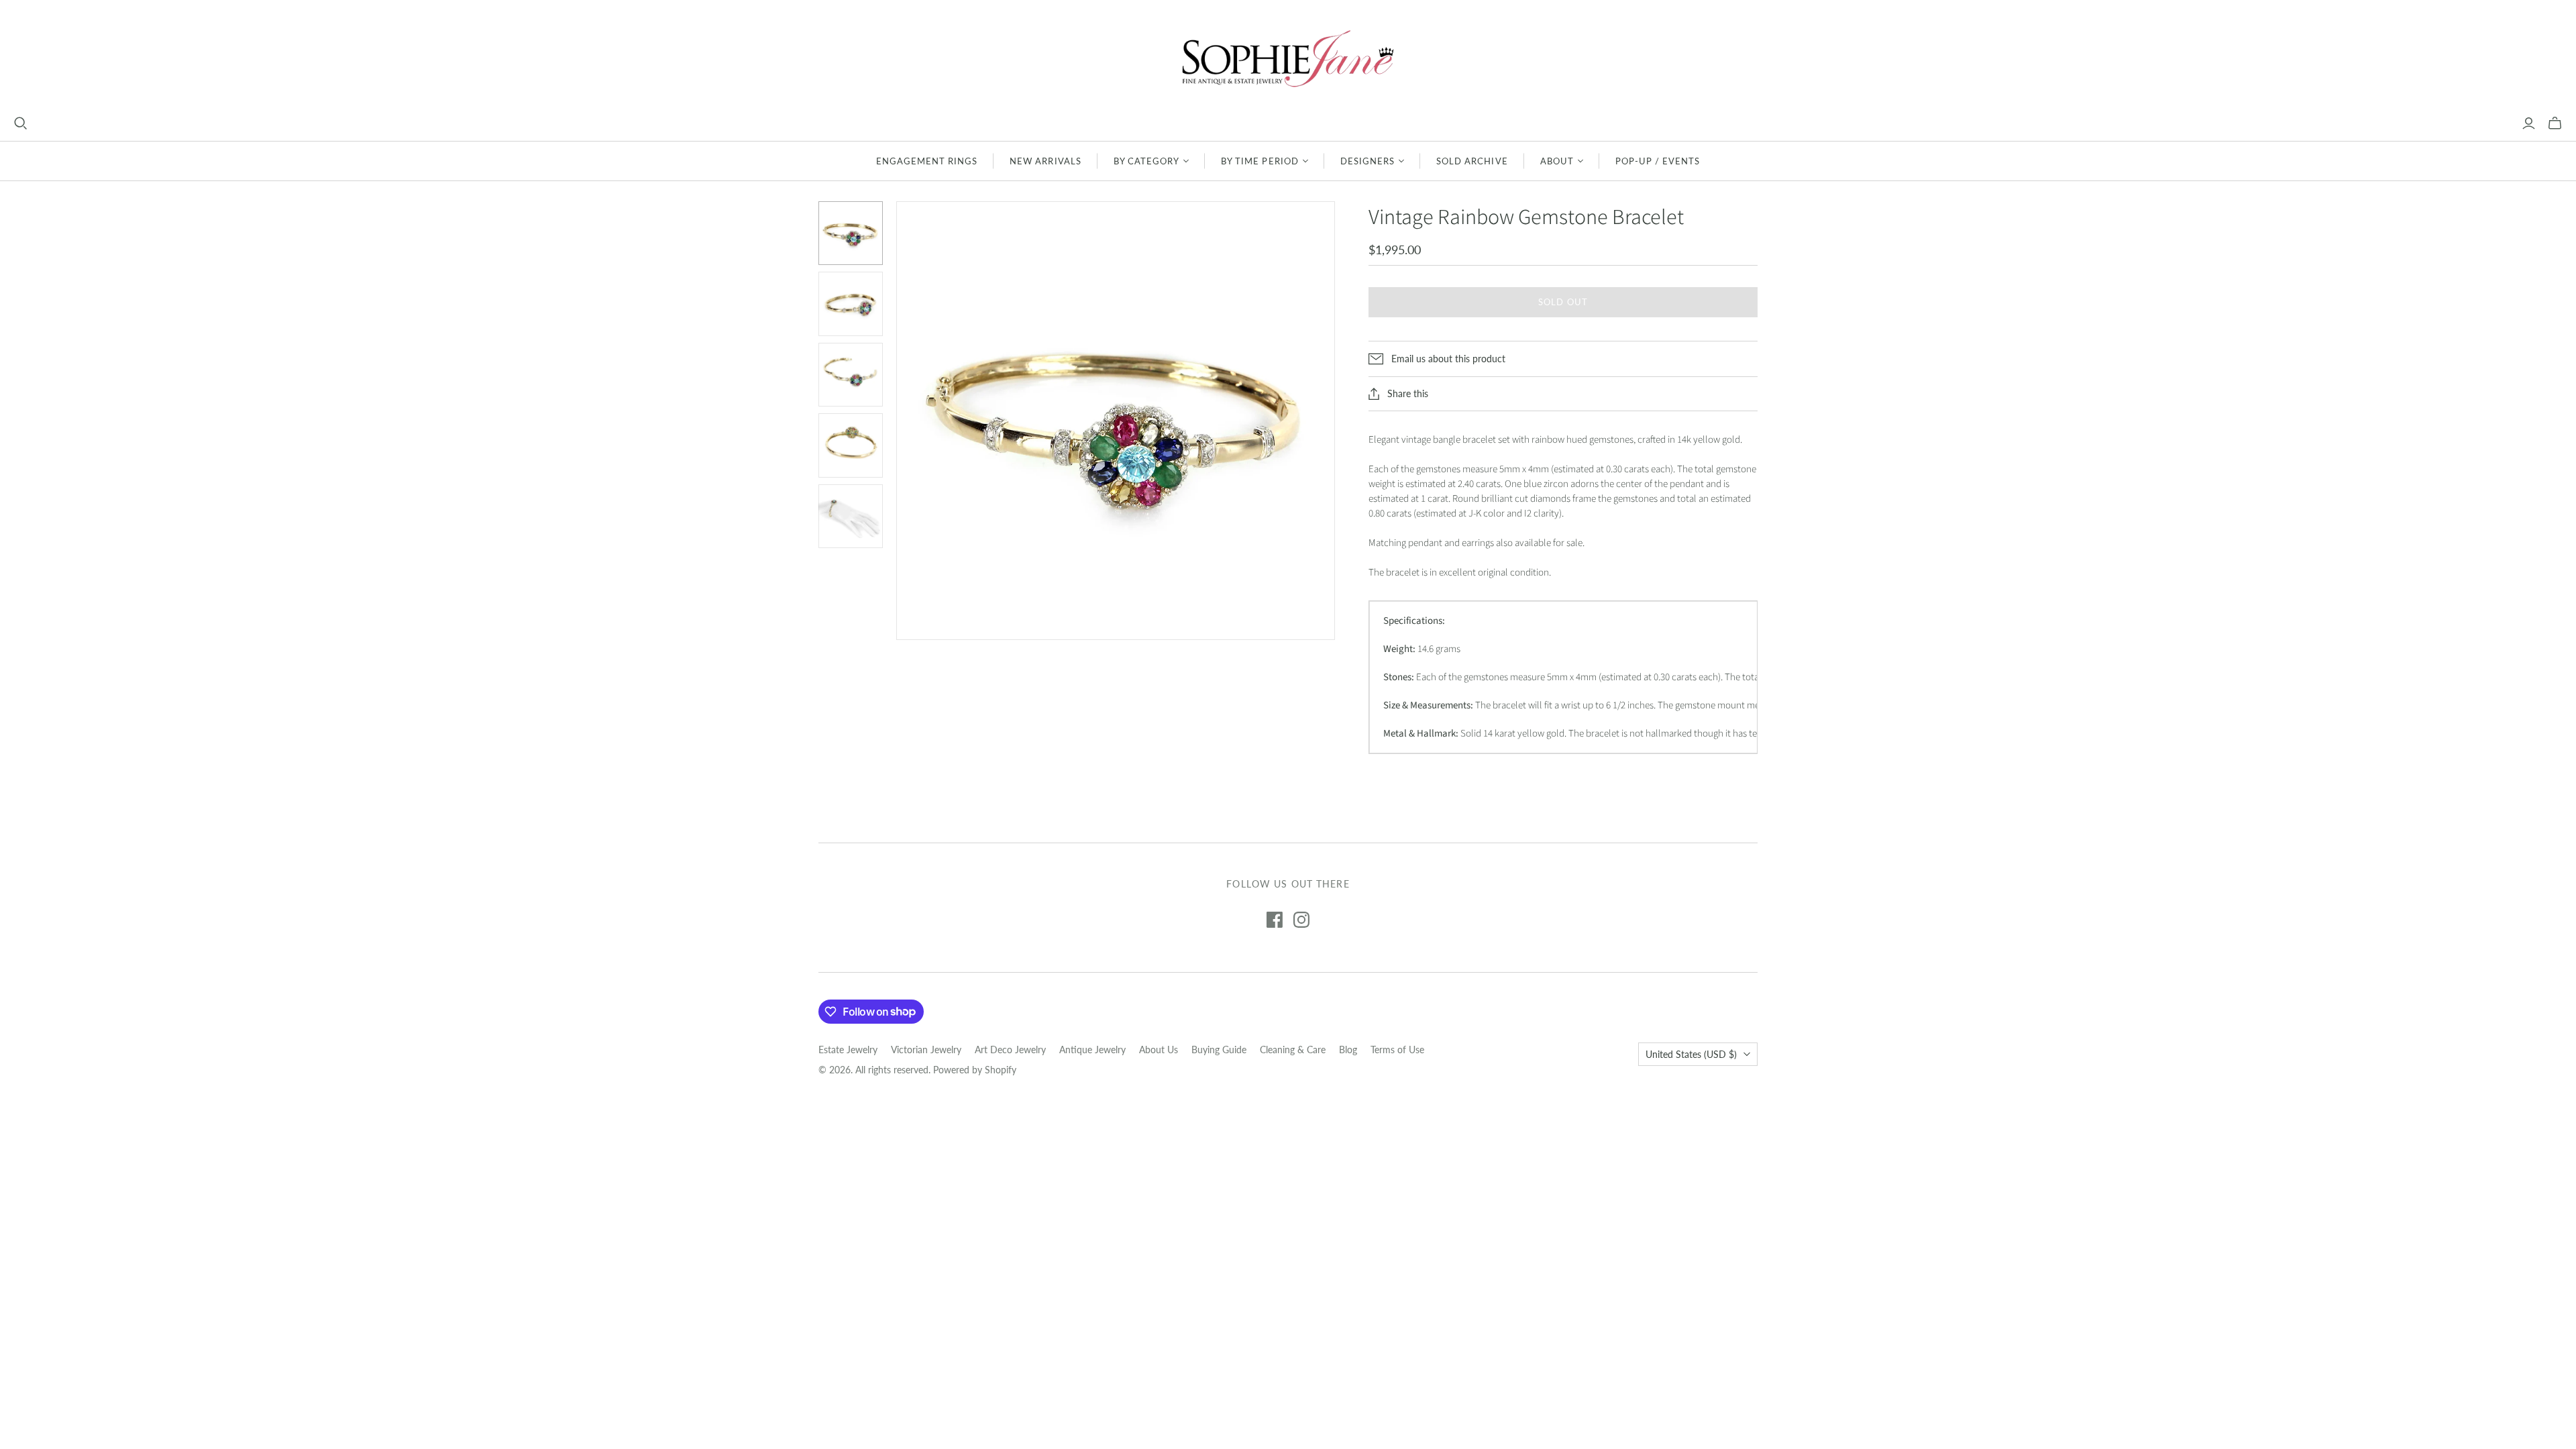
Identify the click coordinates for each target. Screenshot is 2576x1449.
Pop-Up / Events (1658, 161)
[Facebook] (1275, 920)
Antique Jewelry (1092, 1050)
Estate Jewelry (848, 1050)
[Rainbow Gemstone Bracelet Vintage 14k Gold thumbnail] (851, 233)
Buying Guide (1219, 1050)
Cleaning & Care (1293, 1050)
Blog (1348, 1050)
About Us (1159, 1050)
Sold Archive (1472, 161)
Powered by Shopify (975, 1070)
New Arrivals (1045, 161)
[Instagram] (1301, 920)
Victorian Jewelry (926, 1050)
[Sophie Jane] (1288, 58)
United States (1691, 1054)
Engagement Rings (927, 161)
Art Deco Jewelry (1010, 1050)
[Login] (2529, 123)
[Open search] (21, 123)
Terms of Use (1397, 1050)
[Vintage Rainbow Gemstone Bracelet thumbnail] (851, 304)
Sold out (1563, 302)
